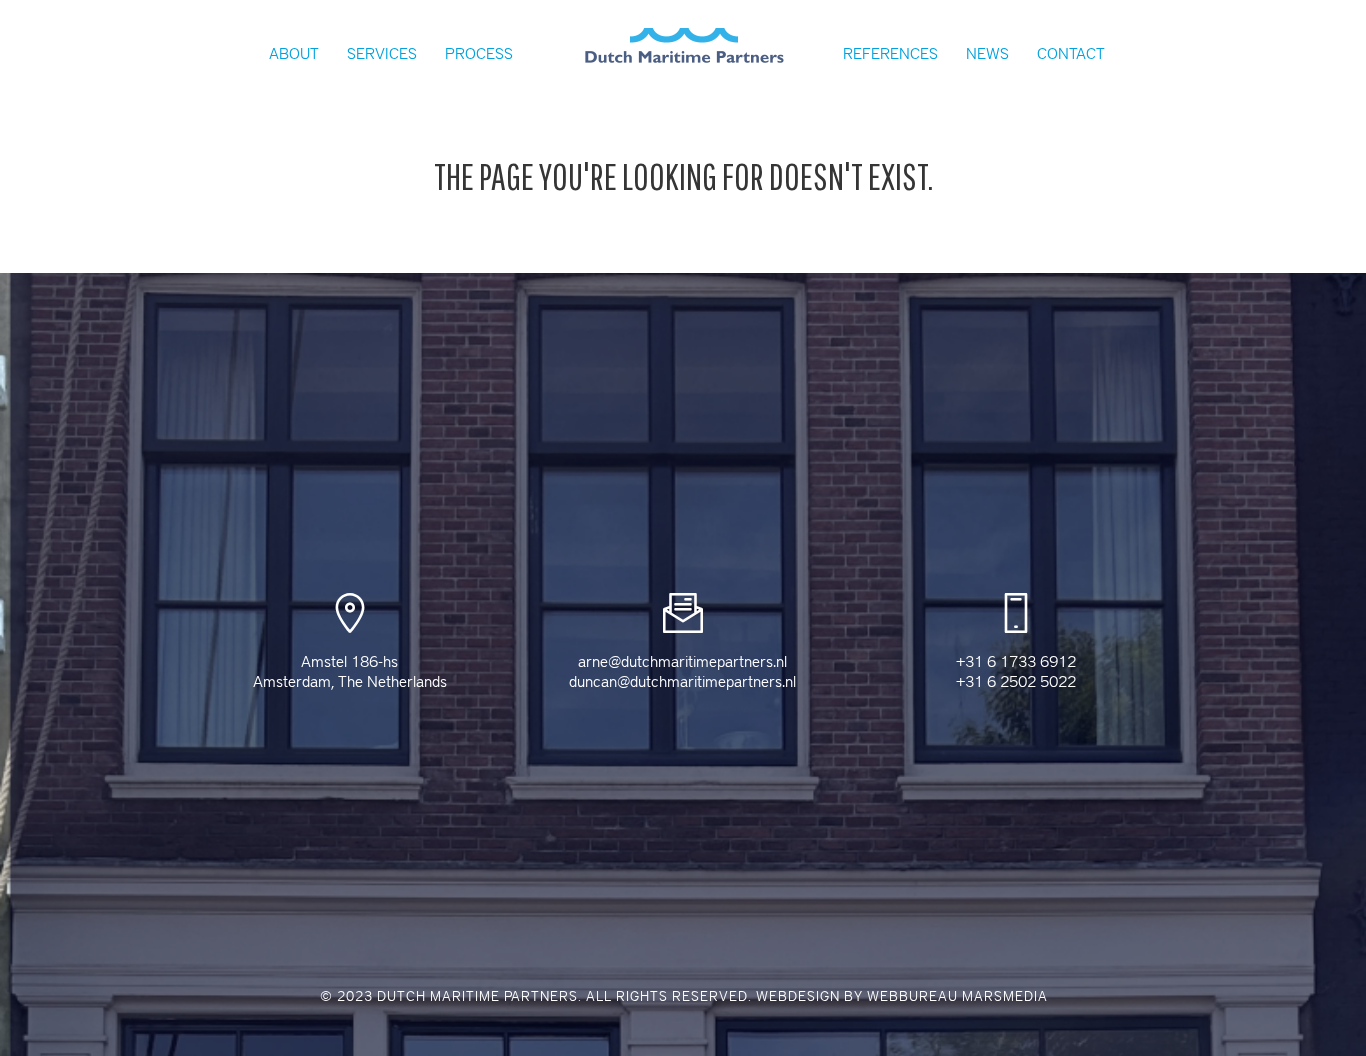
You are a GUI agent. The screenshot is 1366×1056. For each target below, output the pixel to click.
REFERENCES (890, 54)
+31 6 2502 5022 (1016, 682)
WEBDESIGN (798, 996)
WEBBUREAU (912, 996)
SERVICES (382, 54)
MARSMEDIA (1005, 996)
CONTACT (1071, 54)
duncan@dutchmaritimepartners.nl (682, 682)
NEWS (987, 54)
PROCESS (479, 54)
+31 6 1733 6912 (1016, 662)
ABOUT (294, 54)
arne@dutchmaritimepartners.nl (682, 662)
